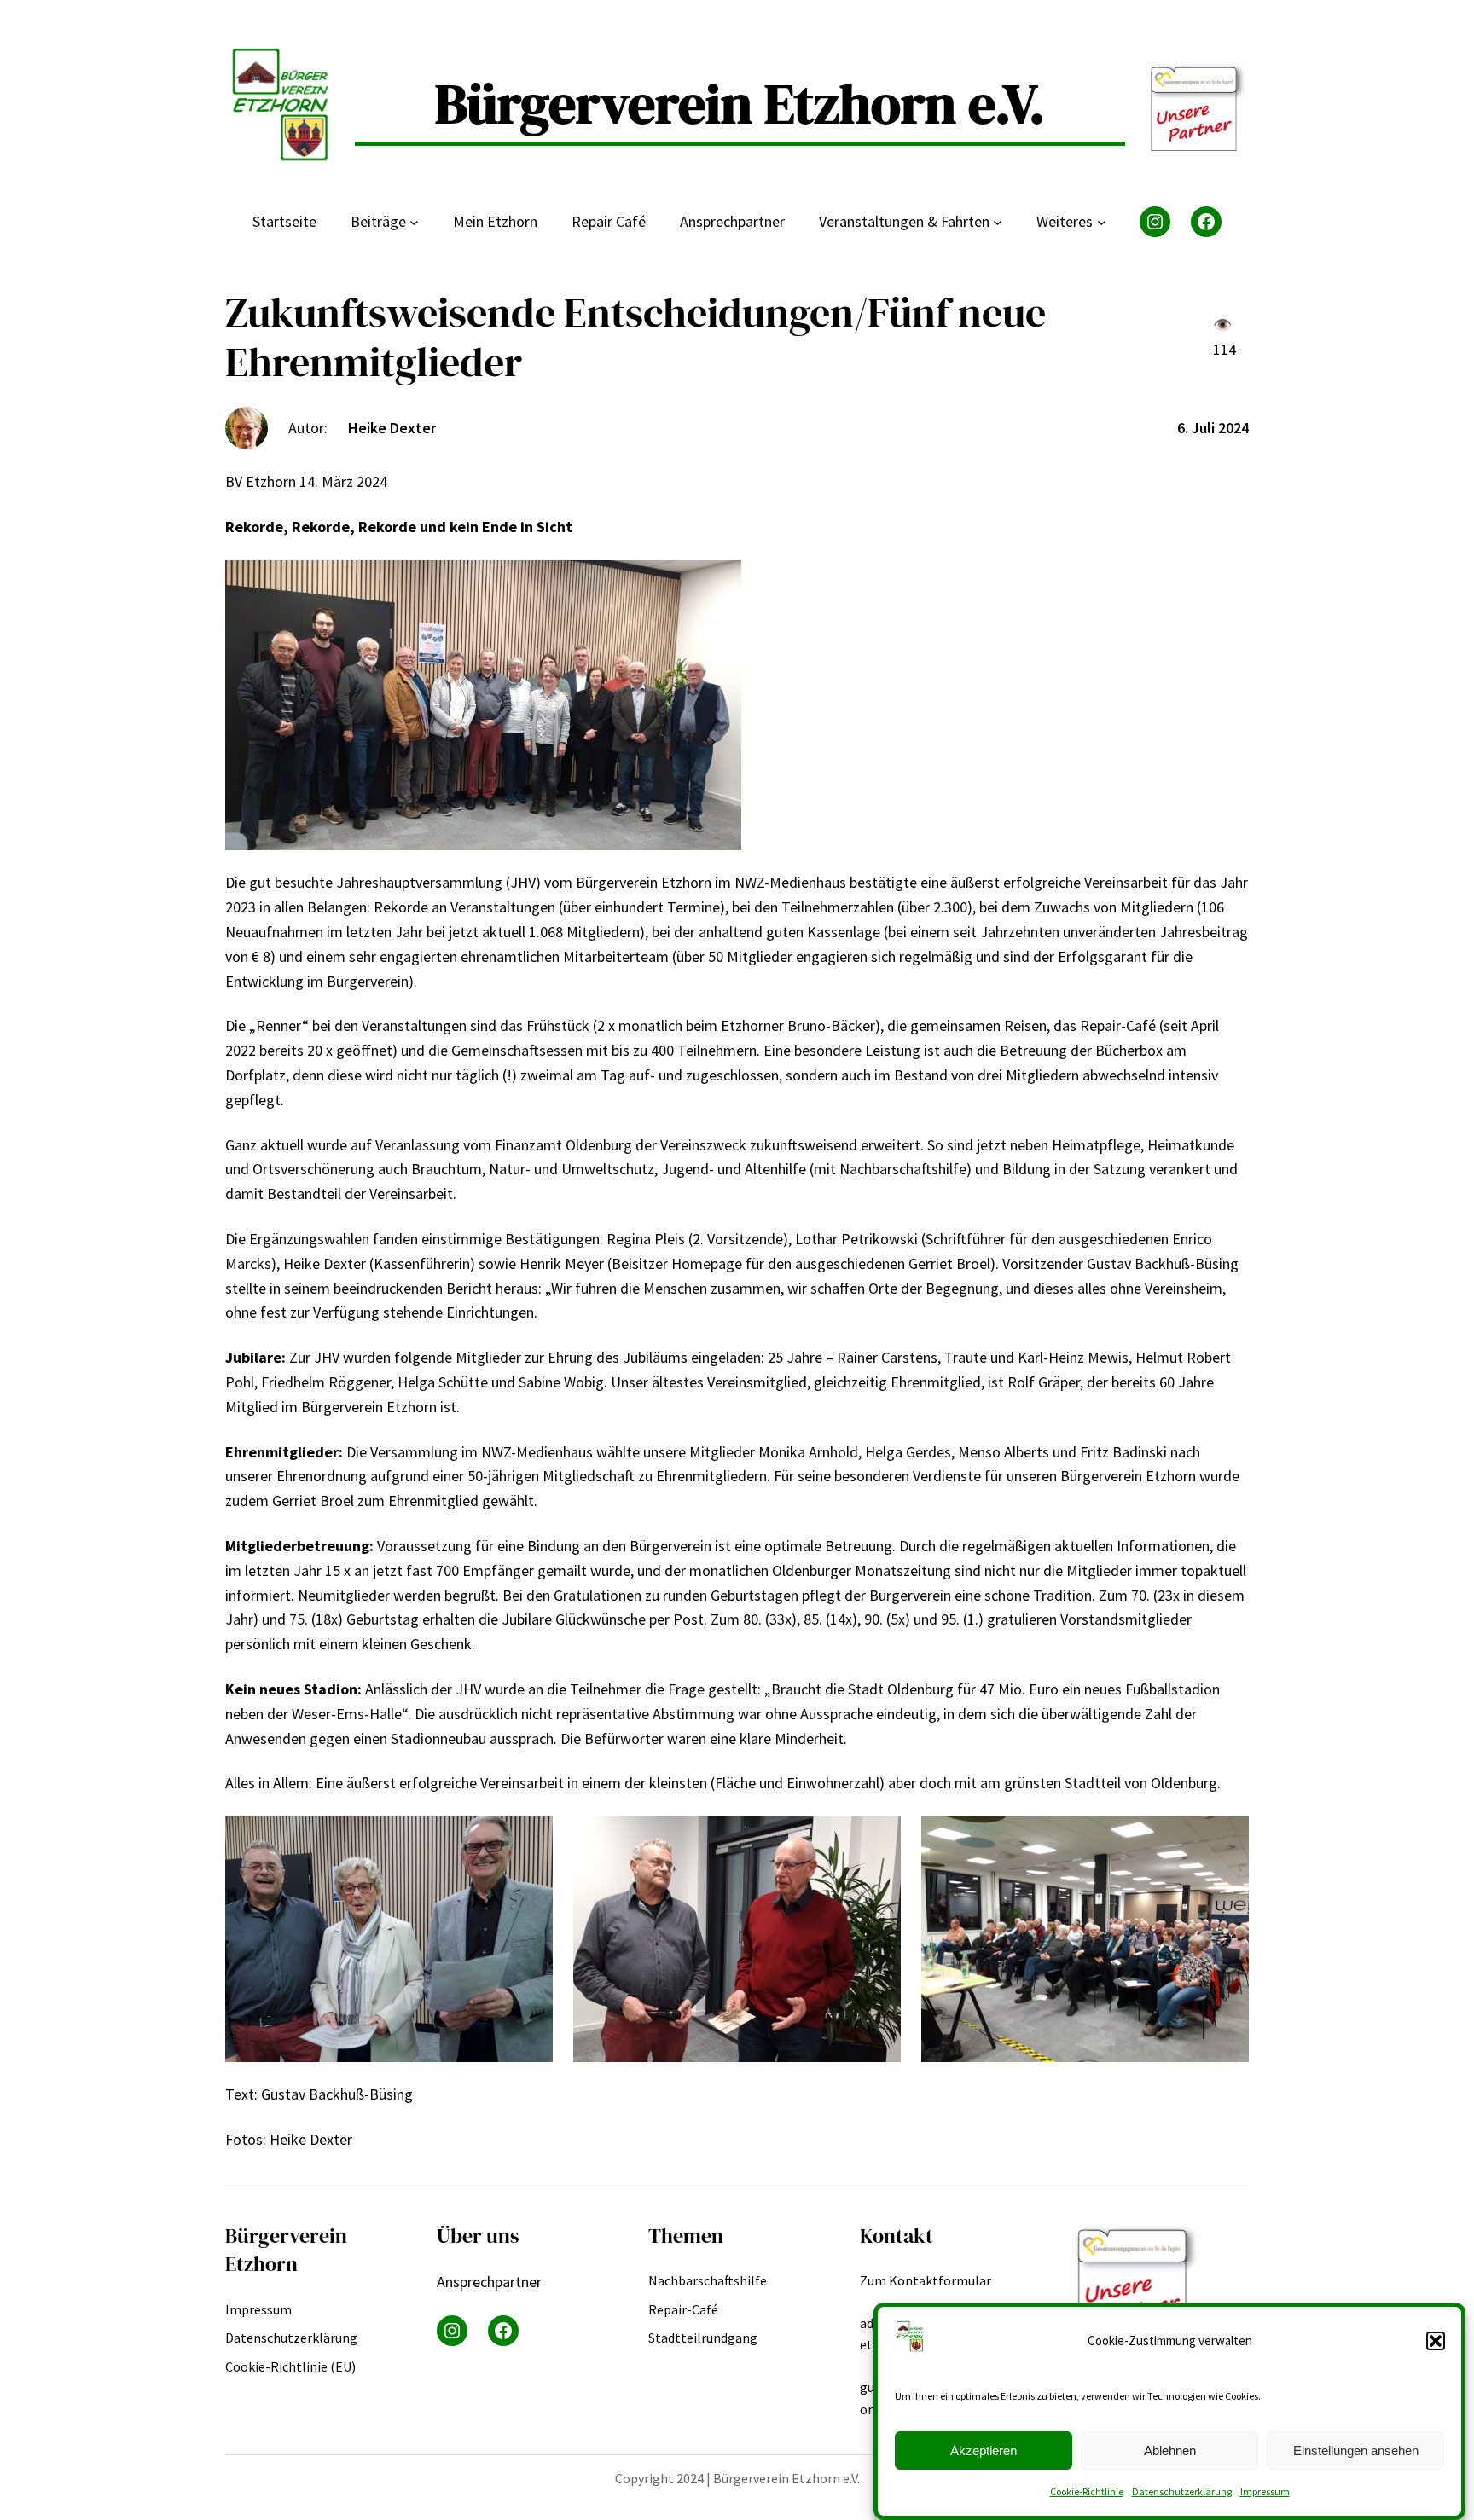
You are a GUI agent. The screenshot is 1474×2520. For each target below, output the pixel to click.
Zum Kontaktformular (926, 2280)
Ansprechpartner (489, 2282)
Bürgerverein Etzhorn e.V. (740, 104)
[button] (1436, 2341)
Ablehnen (1170, 2450)
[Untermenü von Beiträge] (414, 222)
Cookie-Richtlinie (1087, 2491)
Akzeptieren (984, 2450)
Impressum (1265, 2491)
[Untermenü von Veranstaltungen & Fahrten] (998, 222)
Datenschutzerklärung (1182, 2491)
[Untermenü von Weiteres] (1102, 222)
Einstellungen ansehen (1356, 2450)
